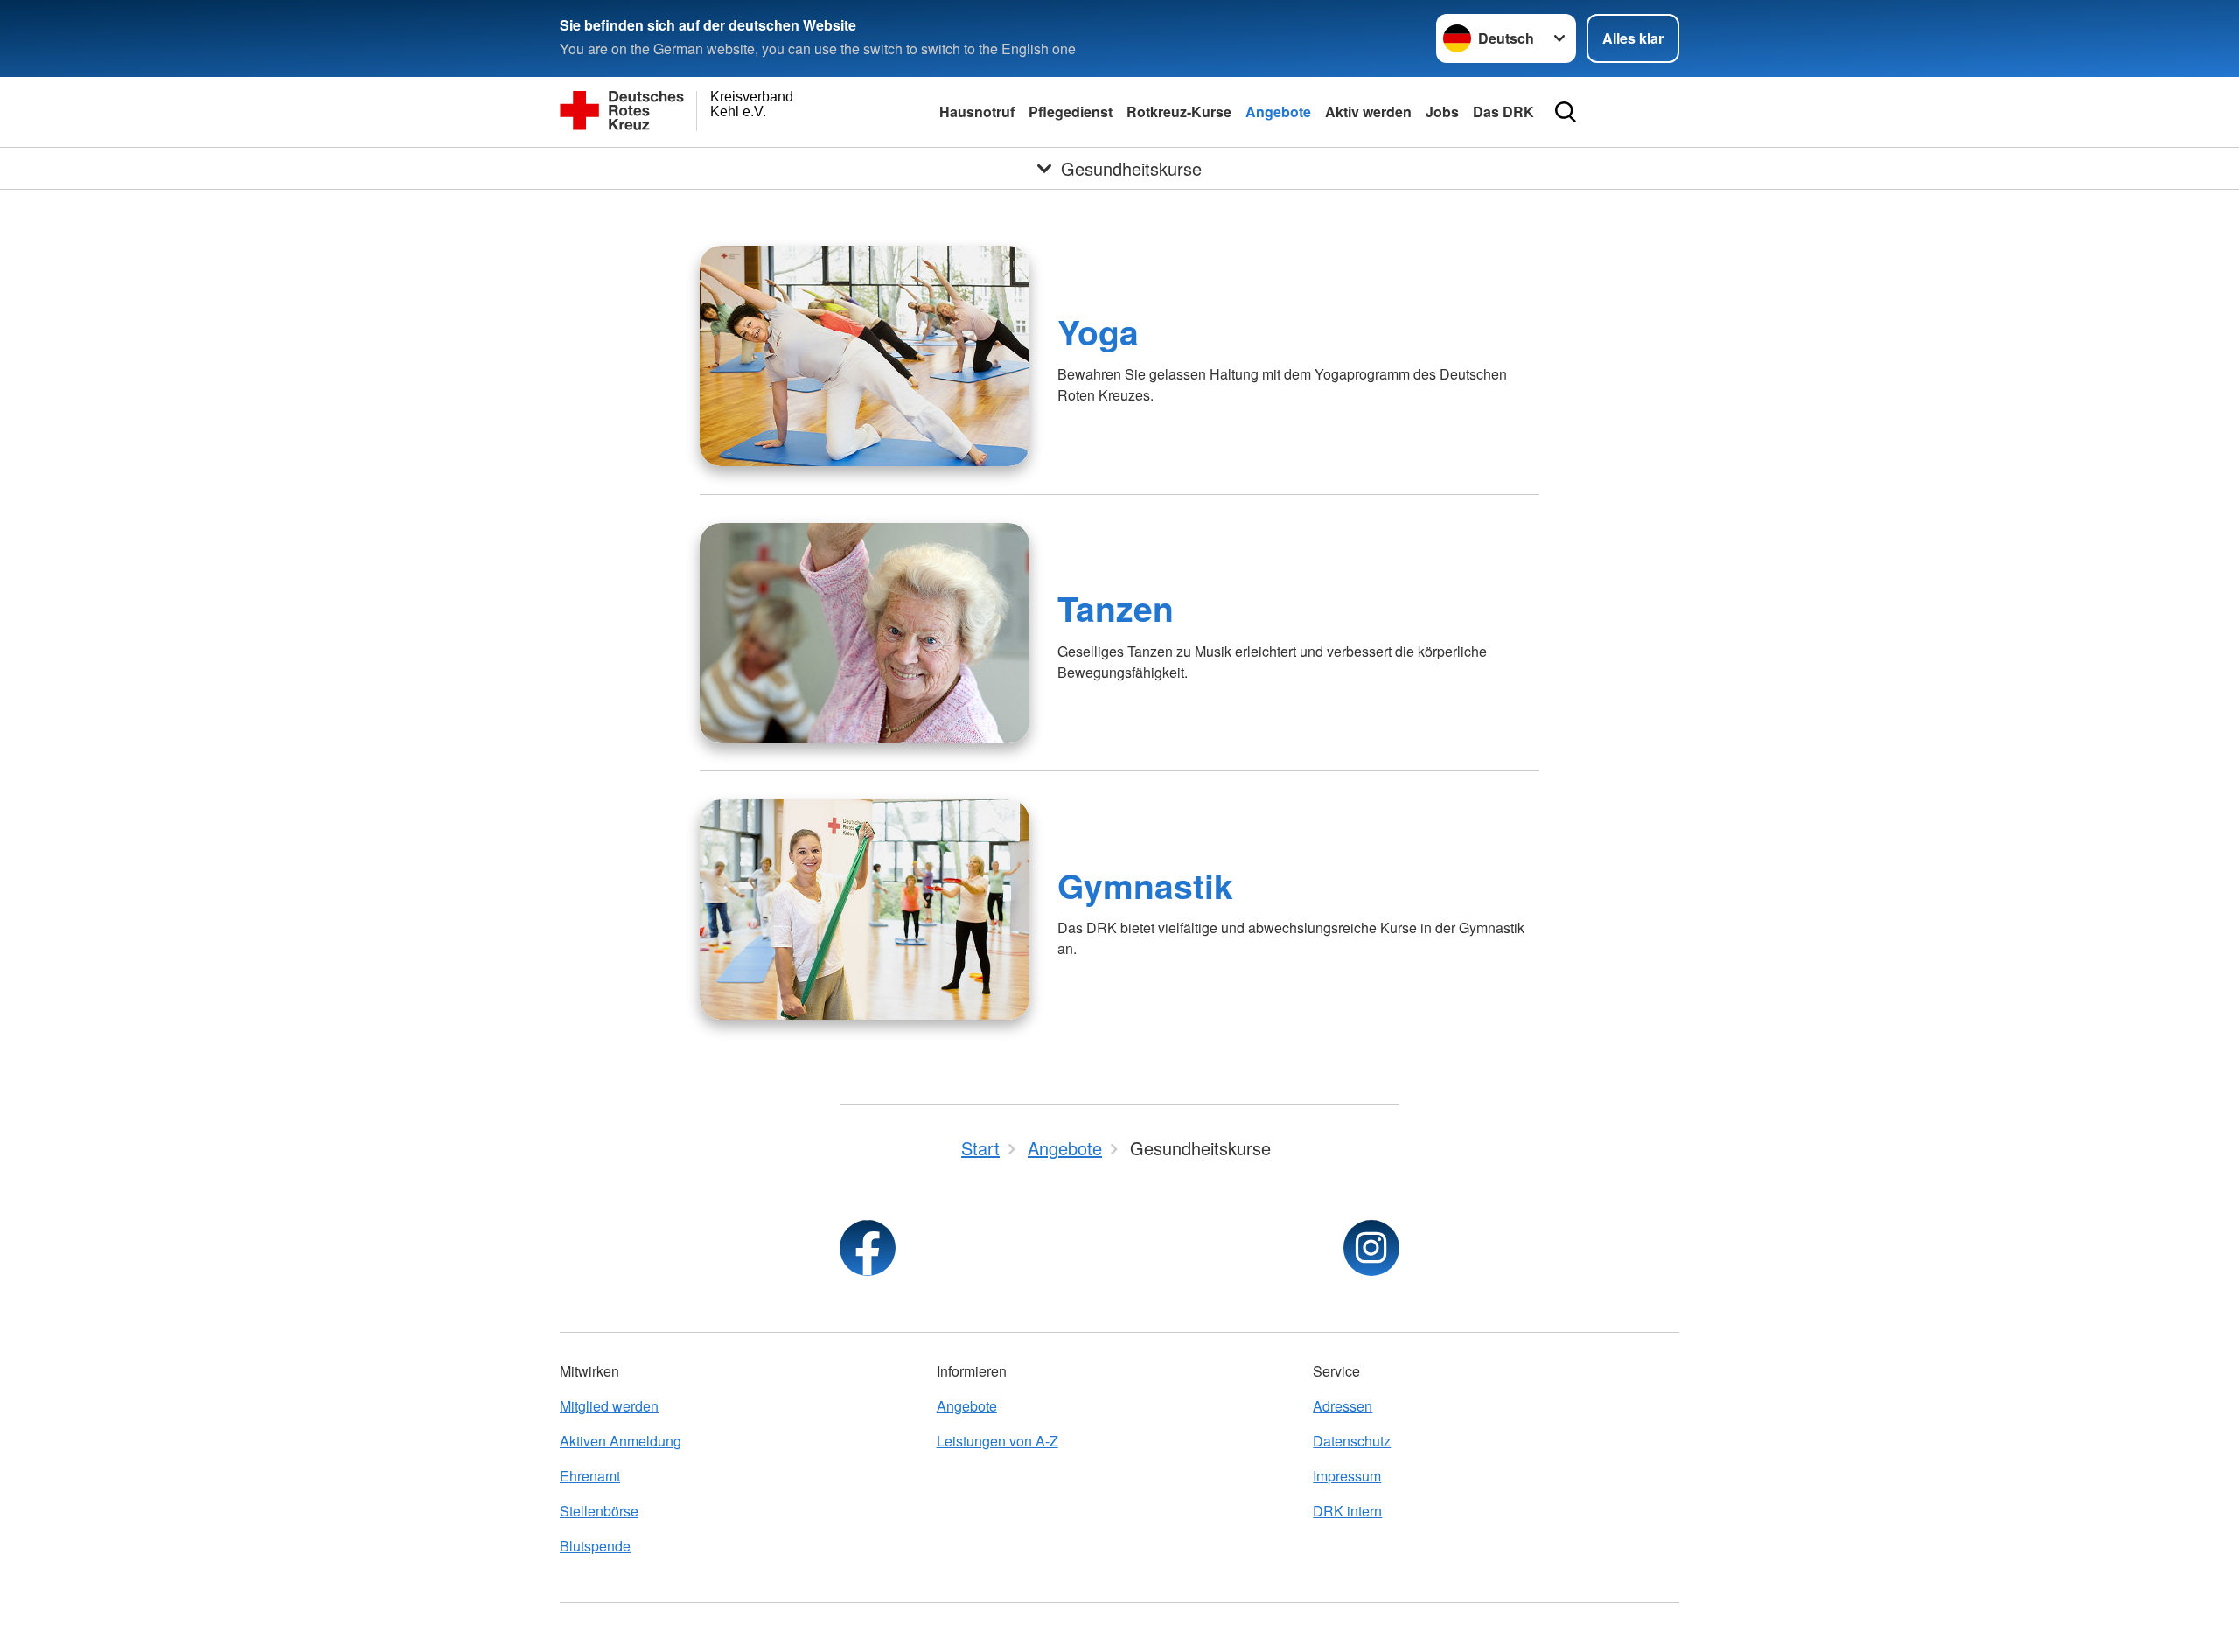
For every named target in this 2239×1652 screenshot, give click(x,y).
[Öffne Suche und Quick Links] (1566, 112)
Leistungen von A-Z (997, 1441)
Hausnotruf (977, 112)
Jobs (1442, 112)
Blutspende (595, 1546)
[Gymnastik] (865, 910)
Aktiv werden (1368, 112)
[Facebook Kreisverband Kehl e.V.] (868, 1248)
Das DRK (1503, 112)
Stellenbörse (599, 1511)
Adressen (1343, 1406)
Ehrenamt (590, 1476)
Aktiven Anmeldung (621, 1441)
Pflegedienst (1071, 112)
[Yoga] (865, 356)
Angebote (1278, 112)
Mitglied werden (609, 1406)
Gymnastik (1145, 885)
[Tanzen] (865, 633)
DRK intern (1347, 1511)
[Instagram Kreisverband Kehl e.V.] (1371, 1248)
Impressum (1347, 1476)
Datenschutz (1352, 1441)
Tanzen (1116, 608)
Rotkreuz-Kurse (1179, 112)
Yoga (1098, 331)
